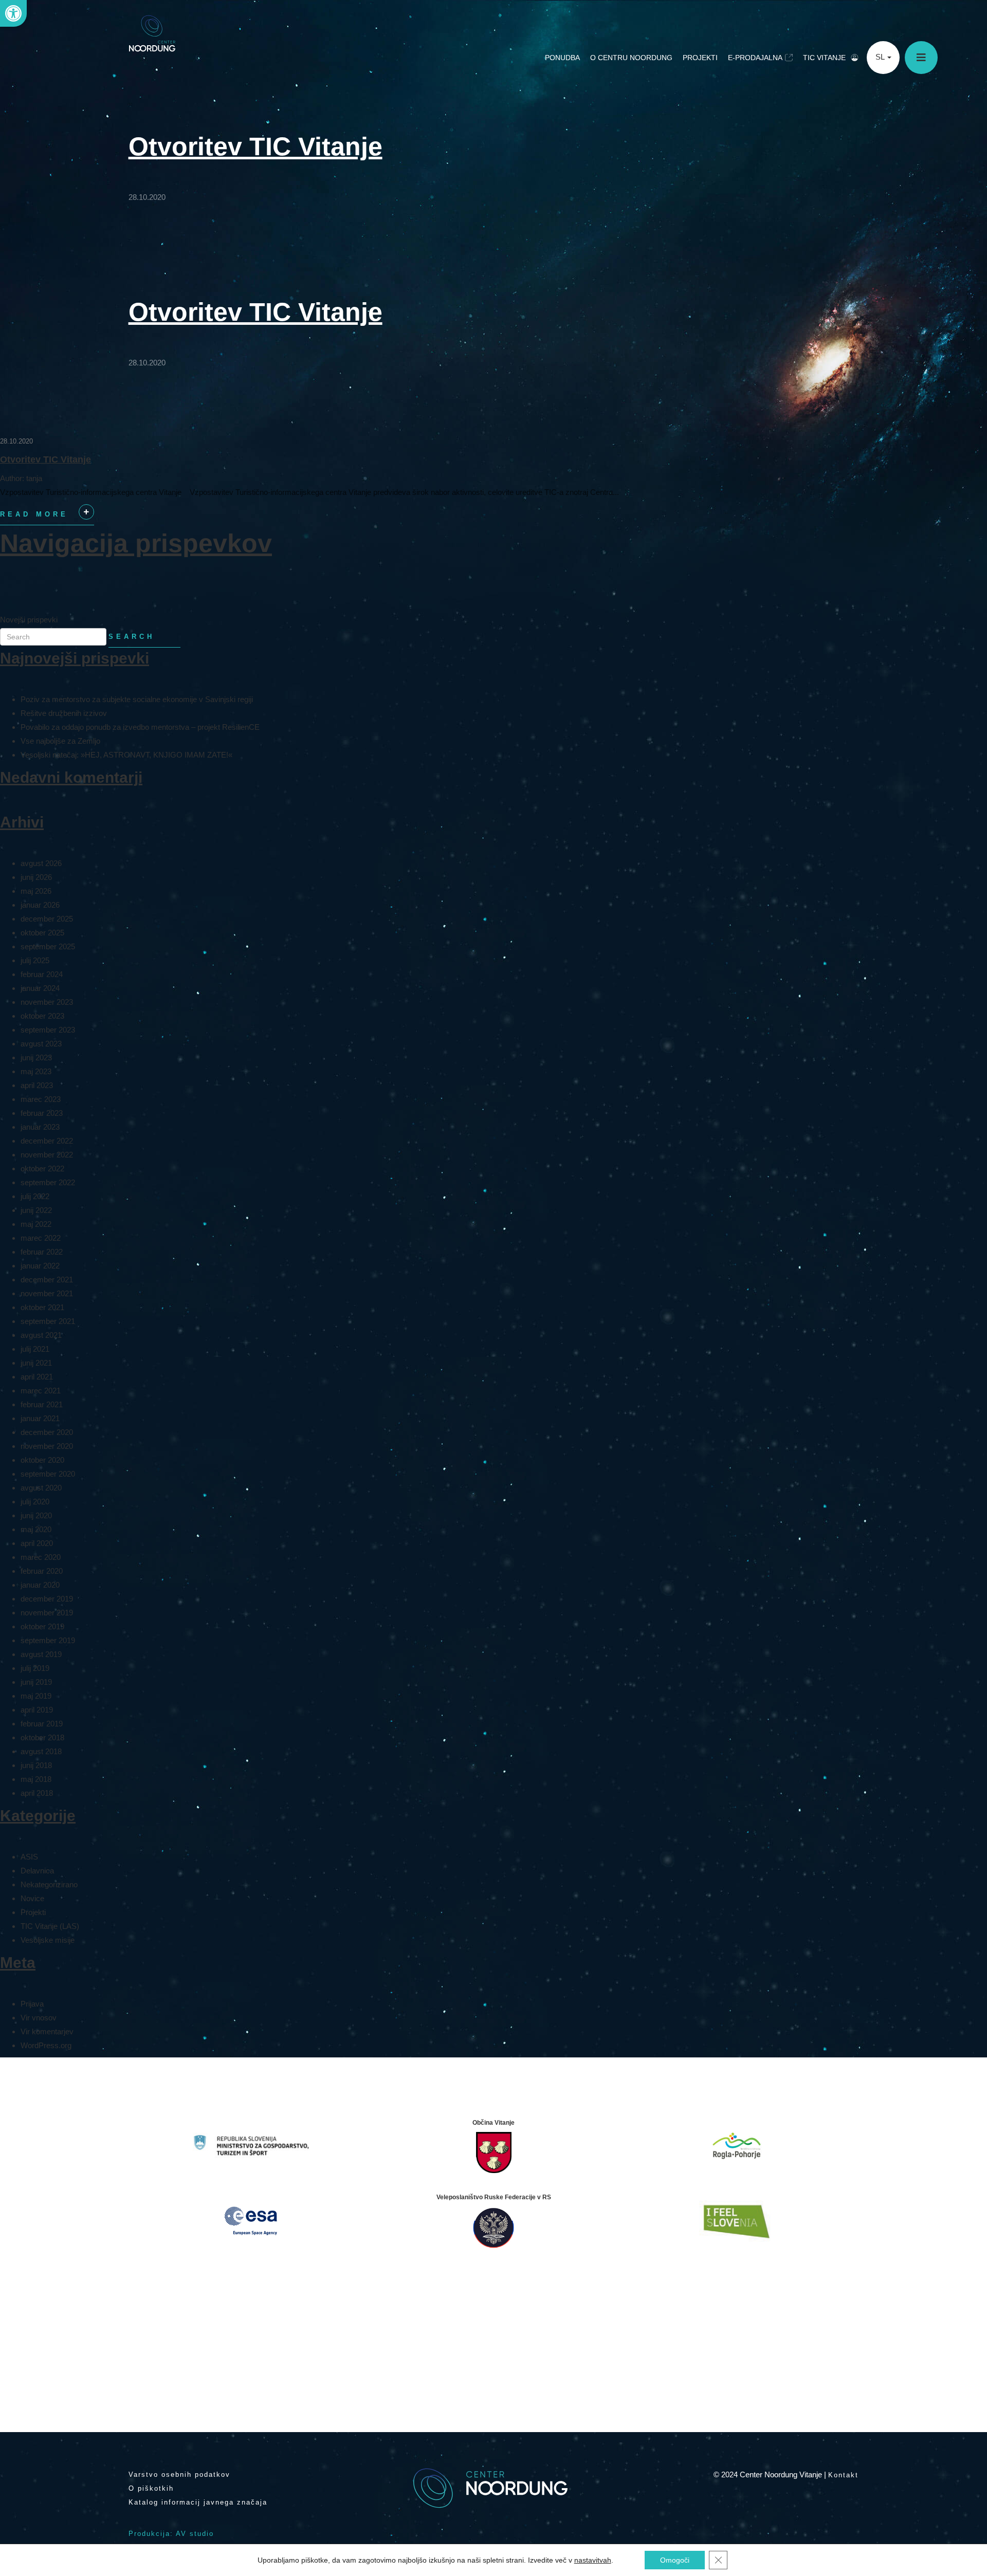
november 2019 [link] (47, 1613)
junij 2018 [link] (36, 1765)
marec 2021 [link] (41, 1391)
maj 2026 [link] (36, 891)
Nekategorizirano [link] (49, 1884)
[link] (13, 13)
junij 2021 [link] (36, 1363)
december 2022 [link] (47, 1141)
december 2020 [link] (47, 1432)
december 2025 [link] (47, 919)
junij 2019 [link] (36, 1682)
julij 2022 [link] (35, 1196)
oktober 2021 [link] (42, 1307)
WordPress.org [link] (46, 2045)
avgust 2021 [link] (41, 1335)
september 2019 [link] (48, 1640)
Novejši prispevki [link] (29, 620)
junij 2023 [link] (36, 1057)
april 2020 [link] (37, 1543)
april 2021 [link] (37, 1377)
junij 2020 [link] (36, 1515)
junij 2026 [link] (36, 877)
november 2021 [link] (47, 1293)
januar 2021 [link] (40, 1418)
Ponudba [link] (562, 58)
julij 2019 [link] (35, 1668)
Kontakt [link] (843, 2475)
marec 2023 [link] (41, 1099)
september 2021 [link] (48, 1321)
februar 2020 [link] (42, 1571)
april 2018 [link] (37, 1793)
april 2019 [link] (37, 1710)
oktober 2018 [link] (42, 1737)
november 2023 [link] (47, 1002)
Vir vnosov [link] (39, 2018)
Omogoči (675, 2560)
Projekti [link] (700, 58)
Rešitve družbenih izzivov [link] (64, 713)
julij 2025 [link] (35, 960)
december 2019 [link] (47, 1599)
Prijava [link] (32, 2004)
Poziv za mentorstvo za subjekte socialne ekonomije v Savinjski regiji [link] (137, 699)
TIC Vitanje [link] (824, 58)
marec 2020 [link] (41, 1557)
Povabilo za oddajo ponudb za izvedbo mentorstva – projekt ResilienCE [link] (140, 727)
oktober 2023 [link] (42, 1016)
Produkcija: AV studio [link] (171, 2534)
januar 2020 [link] (40, 1585)
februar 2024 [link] (42, 974)
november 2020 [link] (47, 1446)
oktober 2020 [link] (42, 1460)
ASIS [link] (29, 1857)
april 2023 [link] (37, 1085)
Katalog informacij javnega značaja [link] (198, 2502)
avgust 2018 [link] (41, 1751)
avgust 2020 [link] (41, 1488)
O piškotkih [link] (151, 2488)
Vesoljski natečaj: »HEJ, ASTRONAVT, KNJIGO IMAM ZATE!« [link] (126, 755)
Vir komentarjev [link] (47, 2031)
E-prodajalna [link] (755, 58)
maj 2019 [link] (36, 1696)
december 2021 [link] (47, 1280)
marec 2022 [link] (41, 1238)
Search (132, 637)
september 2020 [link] (48, 1474)
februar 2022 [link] (42, 1252)
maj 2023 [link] (36, 1071)
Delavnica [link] (37, 1871)
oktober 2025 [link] (42, 933)
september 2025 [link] (48, 946)
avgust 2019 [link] (41, 1654)
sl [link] (881, 57)
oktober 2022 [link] (42, 1169)
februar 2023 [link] (42, 1113)
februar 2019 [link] (42, 1724)
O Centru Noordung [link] (631, 58)
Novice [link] (32, 1898)
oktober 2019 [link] (42, 1626)
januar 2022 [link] (40, 1266)
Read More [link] (45, 518)
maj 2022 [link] (36, 1224)
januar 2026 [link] (40, 905)
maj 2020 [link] (36, 1529)
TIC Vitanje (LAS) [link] (50, 1926)
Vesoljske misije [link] (48, 1940)
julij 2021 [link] (35, 1349)
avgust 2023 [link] (41, 1044)
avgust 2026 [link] (41, 863)
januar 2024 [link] (40, 988)
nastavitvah (593, 2560)
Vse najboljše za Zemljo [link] (60, 741)
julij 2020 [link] (35, 1502)
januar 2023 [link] (40, 1127)
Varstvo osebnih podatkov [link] (179, 2474)
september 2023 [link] (48, 1030)
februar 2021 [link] (42, 1404)
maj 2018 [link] (36, 1779)
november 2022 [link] (47, 1155)
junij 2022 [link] (36, 1210)
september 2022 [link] (48, 1182)
